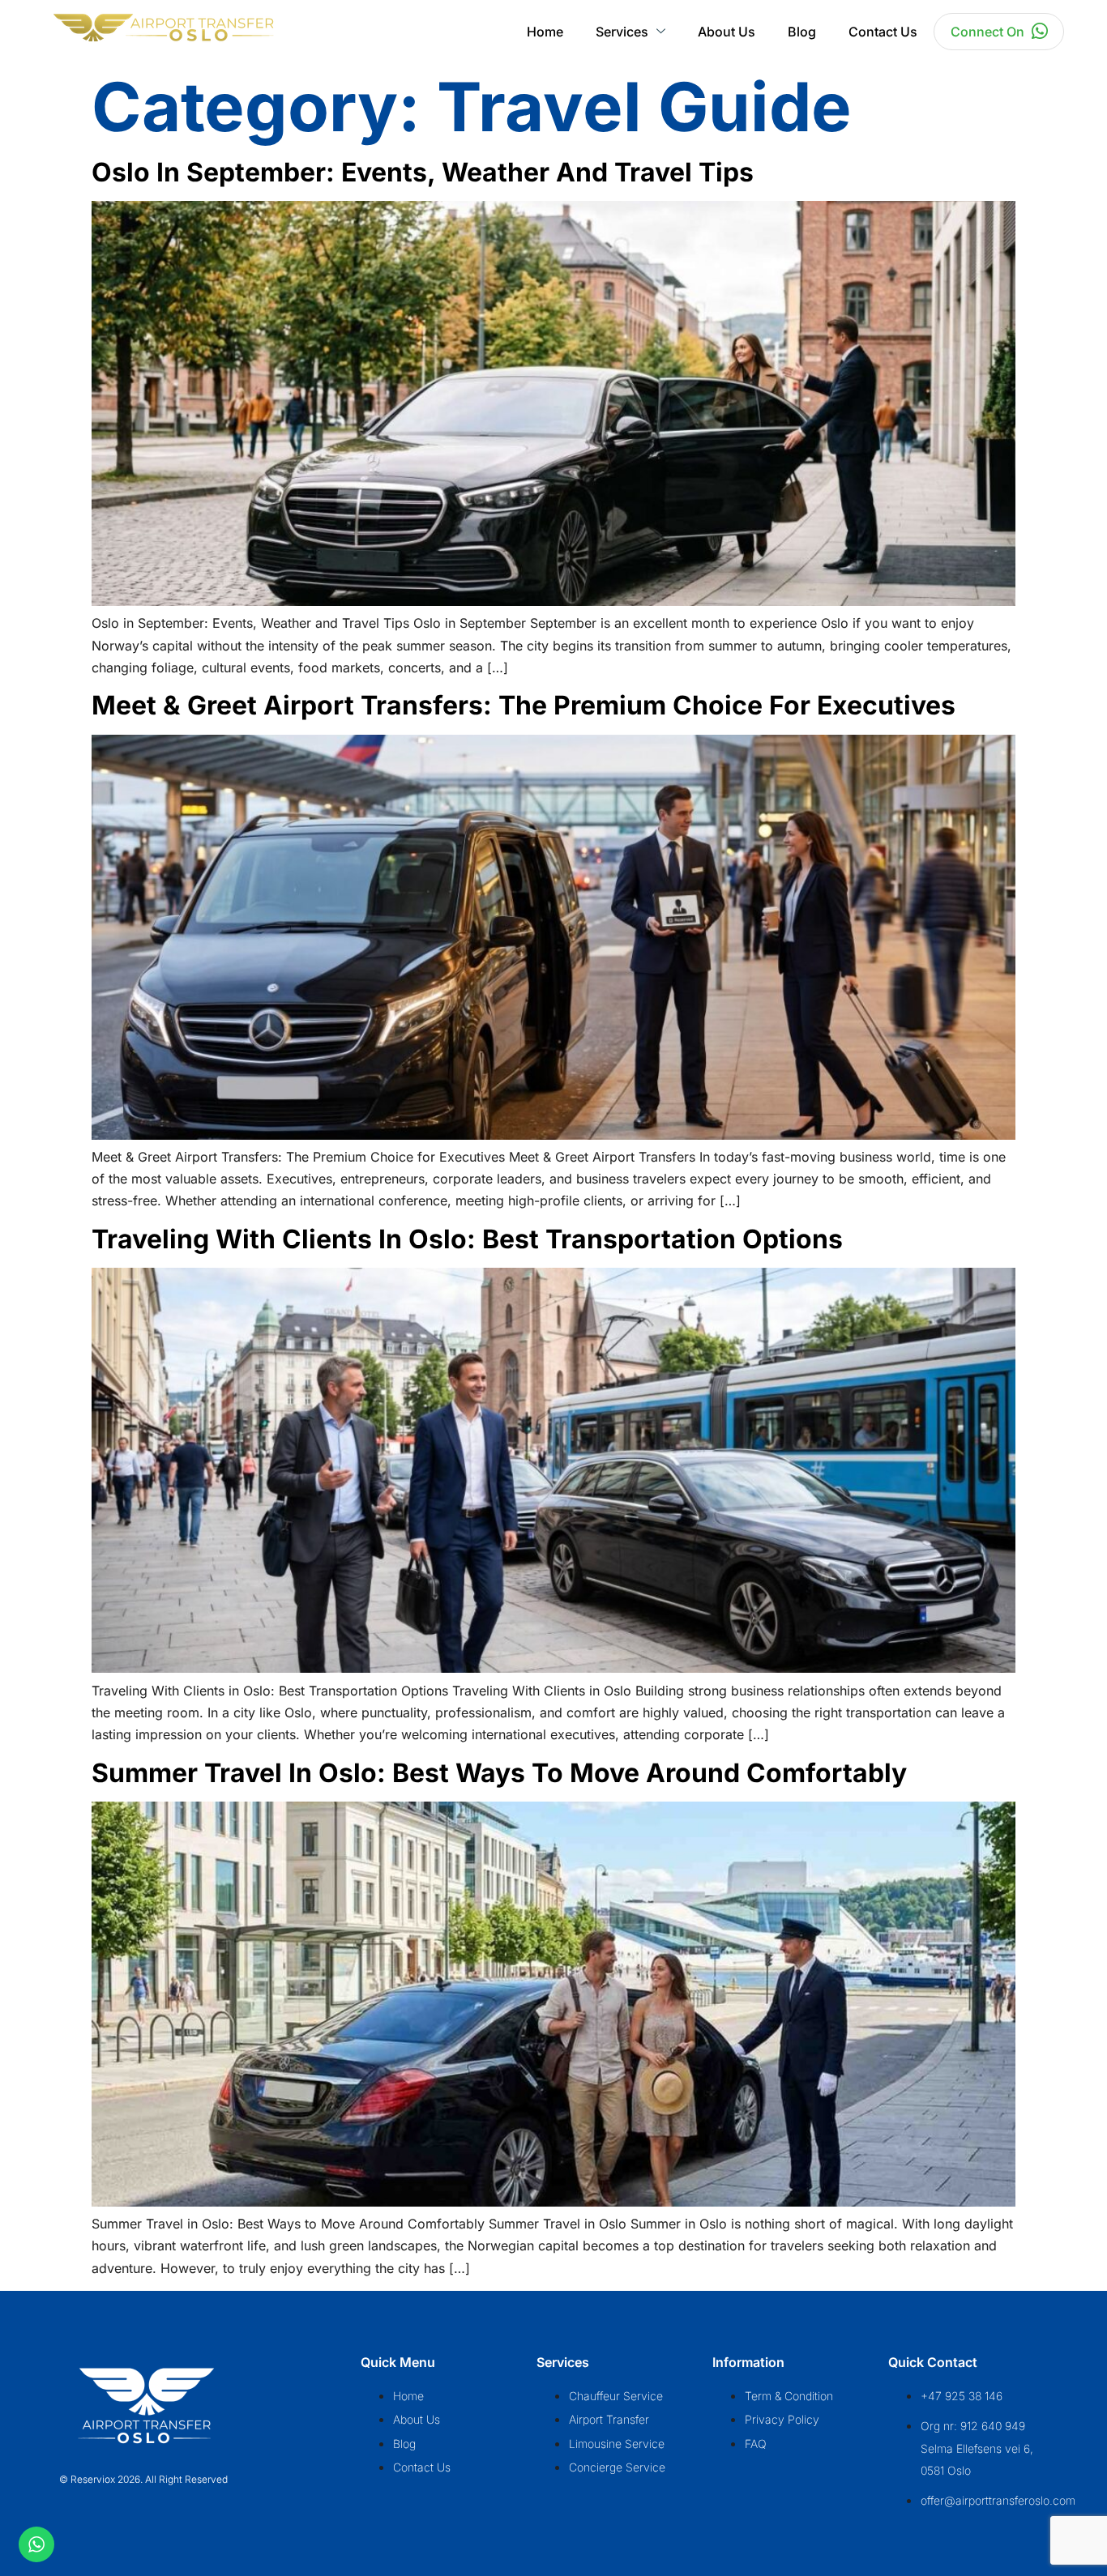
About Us (727, 32)
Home (545, 32)
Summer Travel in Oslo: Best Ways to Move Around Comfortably (499, 1773)
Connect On (987, 32)
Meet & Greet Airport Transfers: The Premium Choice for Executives (524, 705)
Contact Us (883, 32)
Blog (802, 32)
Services (622, 32)
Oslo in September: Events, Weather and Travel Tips (423, 172)
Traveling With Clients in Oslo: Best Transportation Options (467, 1239)
